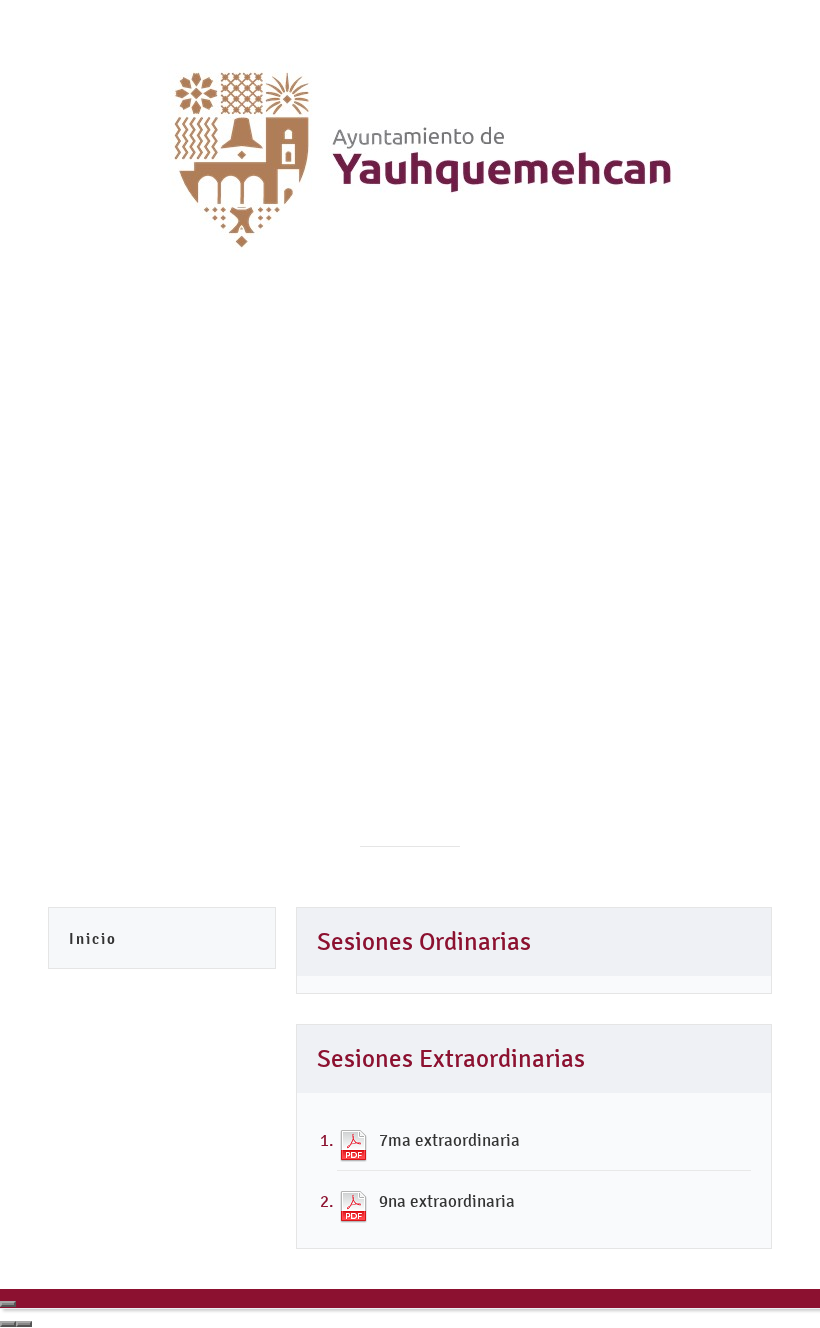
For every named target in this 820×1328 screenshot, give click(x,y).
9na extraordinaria (447, 1201)
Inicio (93, 938)
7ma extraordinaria (449, 1140)
